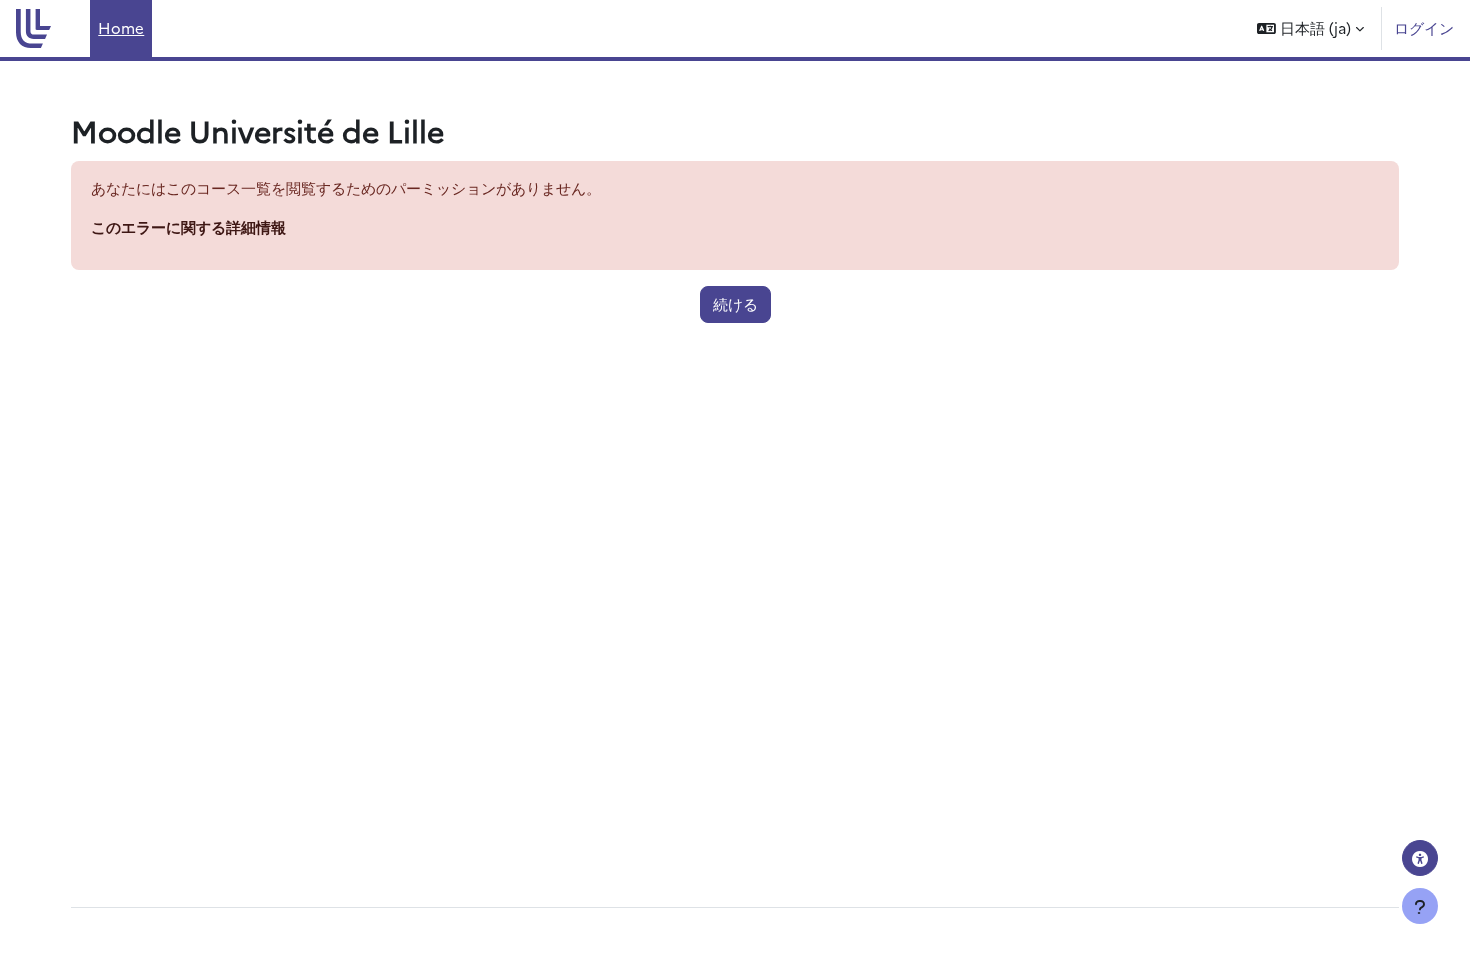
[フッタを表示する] (1420, 906)
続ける (735, 303)
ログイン (1424, 27)
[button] (1310, 28)
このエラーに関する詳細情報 (188, 226)
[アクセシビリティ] (1420, 858)
